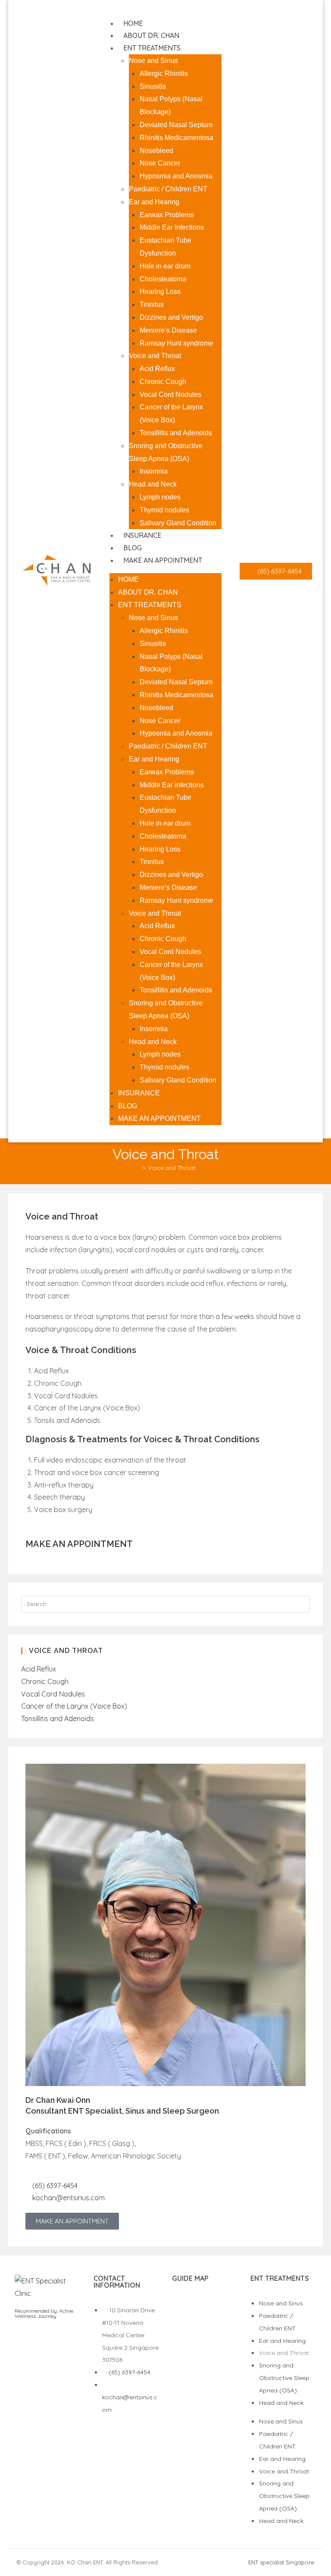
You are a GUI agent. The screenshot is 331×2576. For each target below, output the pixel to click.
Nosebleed (156, 151)
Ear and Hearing (154, 202)
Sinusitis (153, 86)
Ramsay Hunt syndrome (176, 343)
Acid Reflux (157, 369)
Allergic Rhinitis (164, 73)
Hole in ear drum (165, 266)
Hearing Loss (160, 292)
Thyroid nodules (164, 510)
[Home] (138, 1168)
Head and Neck (153, 484)
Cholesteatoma (163, 279)
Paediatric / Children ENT (168, 189)
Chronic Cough (163, 382)
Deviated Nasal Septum (176, 125)
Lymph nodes (160, 497)
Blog (133, 548)
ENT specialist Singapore (281, 2562)
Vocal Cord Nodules (170, 395)
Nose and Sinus (153, 61)
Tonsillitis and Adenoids (176, 433)
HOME (133, 23)
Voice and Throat (155, 356)
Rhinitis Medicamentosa (176, 138)
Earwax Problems (167, 215)
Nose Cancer (160, 163)
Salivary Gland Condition (178, 523)
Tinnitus (152, 304)
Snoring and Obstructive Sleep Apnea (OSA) (284, 2378)
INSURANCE (142, 535)
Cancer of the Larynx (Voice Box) (74, 1706)
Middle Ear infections (172, 227)
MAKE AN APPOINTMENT (163, 560)
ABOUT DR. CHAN (151, 35)
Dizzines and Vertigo (171, 317)
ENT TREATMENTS (152, 48)
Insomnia (154, 471)
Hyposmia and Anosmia (176, 176)
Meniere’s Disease (168, 330)
